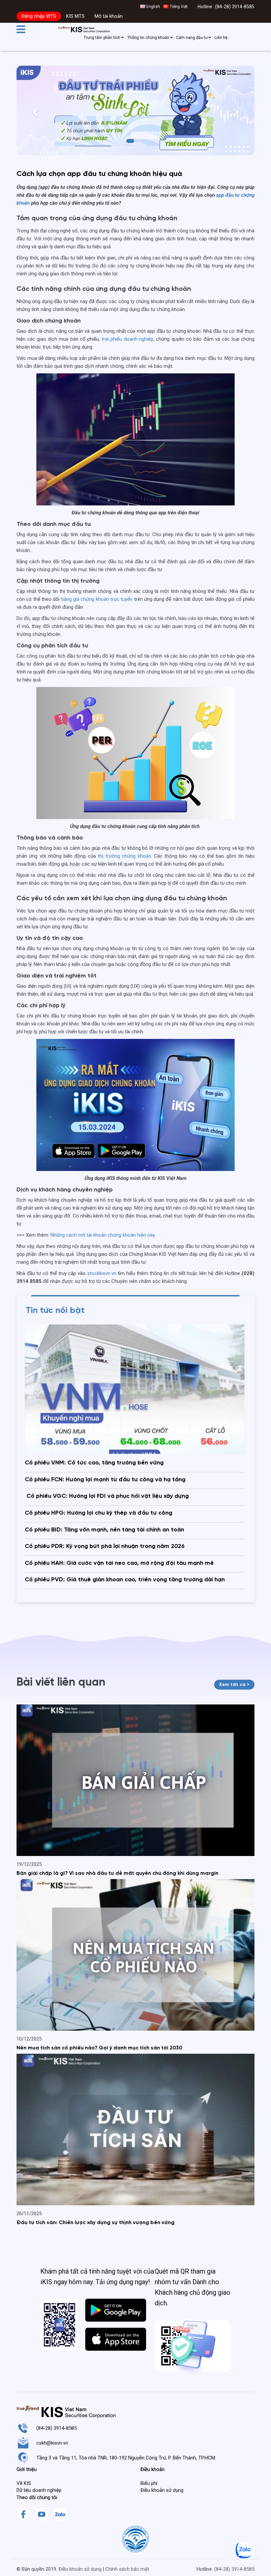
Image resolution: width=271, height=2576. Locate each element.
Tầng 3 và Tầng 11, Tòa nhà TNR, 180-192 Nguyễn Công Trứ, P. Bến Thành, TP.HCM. (126, 2458)
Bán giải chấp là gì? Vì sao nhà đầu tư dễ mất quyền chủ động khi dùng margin (117, 1873)
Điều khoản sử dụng (80, 2569)
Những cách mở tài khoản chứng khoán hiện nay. (103, 1235)
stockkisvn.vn (102, 1273)
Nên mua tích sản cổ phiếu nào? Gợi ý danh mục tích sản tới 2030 (99, 2048)
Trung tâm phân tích (102, 38)
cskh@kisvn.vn (52, 2443)
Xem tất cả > (234, 1685)
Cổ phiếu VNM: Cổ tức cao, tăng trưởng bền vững (94, 1463)
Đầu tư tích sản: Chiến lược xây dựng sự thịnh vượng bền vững (96, 2223)
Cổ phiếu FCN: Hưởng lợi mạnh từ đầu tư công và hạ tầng (105, 1480)
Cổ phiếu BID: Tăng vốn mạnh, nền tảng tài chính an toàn (104, 1530)
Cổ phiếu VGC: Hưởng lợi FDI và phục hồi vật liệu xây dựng (107, 1496)
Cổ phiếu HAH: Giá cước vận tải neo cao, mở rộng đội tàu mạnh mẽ (119, 1563)
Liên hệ (221, 38)
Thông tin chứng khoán (149, 38)
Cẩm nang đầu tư (192, 38)
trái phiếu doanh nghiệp (128, 339)
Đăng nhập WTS (39, 16)
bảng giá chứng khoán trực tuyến (97, 599)
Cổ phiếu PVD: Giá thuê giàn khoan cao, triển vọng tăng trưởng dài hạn (125, 1580)
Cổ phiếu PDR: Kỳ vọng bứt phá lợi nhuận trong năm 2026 (105, 1546)
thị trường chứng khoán (124, 856)
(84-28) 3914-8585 (235, 7)
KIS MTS (75, 16)
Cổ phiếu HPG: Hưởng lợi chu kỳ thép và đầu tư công (98, 1513)
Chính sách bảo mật (127, 2569)
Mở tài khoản (109, 16)
